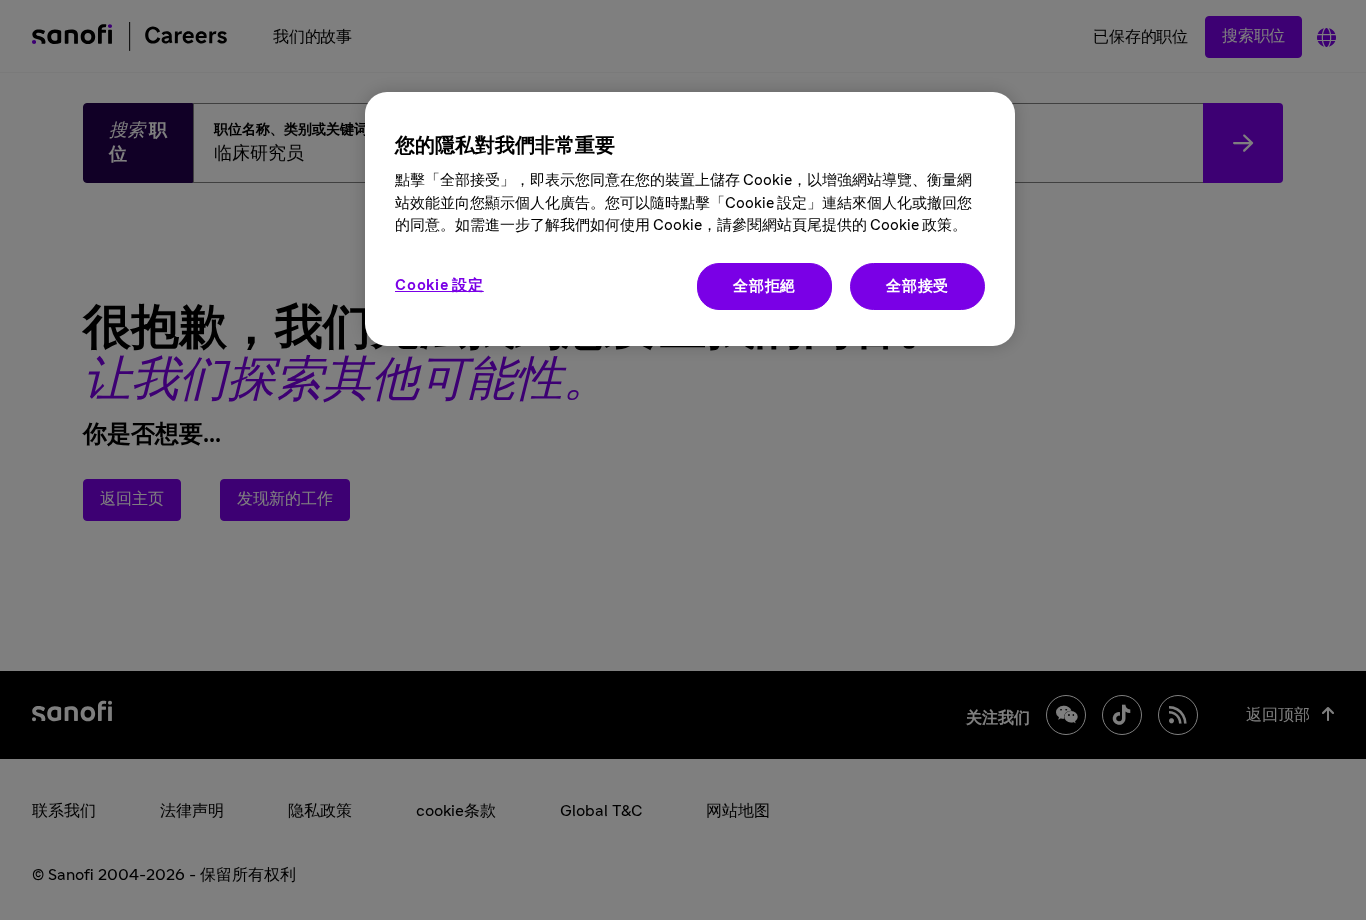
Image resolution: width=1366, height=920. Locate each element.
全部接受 (917, 286)
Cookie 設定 (439, 285)
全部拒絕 (764, 286)
